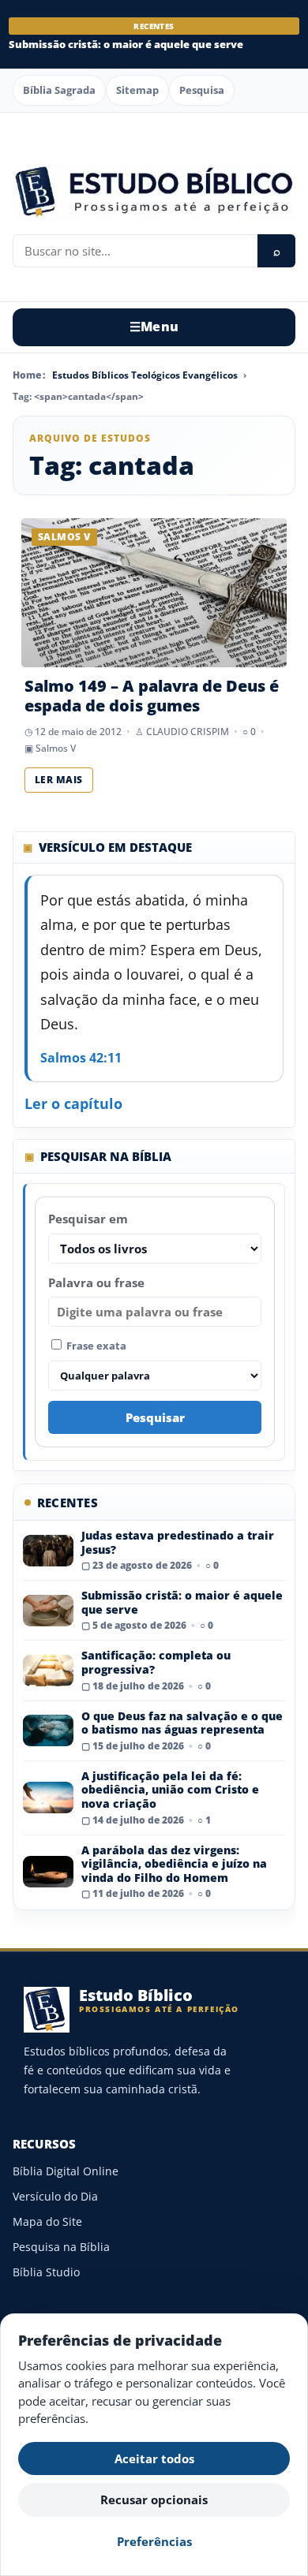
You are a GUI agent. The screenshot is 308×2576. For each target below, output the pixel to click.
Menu (154, 327)
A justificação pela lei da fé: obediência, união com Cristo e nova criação (170, 1790)
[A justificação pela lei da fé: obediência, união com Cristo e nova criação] (48, 1798)
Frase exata (95, 1346)
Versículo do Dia (55, 2196)
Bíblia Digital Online (66, 2171)
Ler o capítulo (73, 1103)
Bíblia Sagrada (59, 90)
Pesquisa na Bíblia (61, 2247)
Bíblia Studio (46, 2272)
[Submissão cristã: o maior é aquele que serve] (48, 1611)
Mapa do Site (47, 2221)
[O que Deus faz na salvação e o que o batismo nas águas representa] (48, 1730)
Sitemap (137, 90)
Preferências (154, 2541)
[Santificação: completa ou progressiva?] (48, 1671)
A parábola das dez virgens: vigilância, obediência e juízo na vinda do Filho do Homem (174, 1864)
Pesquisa (202, 90)
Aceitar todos (154, 2458)
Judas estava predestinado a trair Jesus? (178, 1542)
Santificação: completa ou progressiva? (156, 1662)
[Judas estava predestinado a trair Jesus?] (48, 1551)
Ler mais (59, 780)
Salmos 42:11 (81, 1058)
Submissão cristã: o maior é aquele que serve (126, 45)
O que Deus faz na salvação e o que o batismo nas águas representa (182, 1723)
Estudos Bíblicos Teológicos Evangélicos (145, 375)
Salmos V (56, 748)
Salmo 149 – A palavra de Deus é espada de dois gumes (152, 696)
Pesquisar (155, 1417)
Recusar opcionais (154, 2499)
